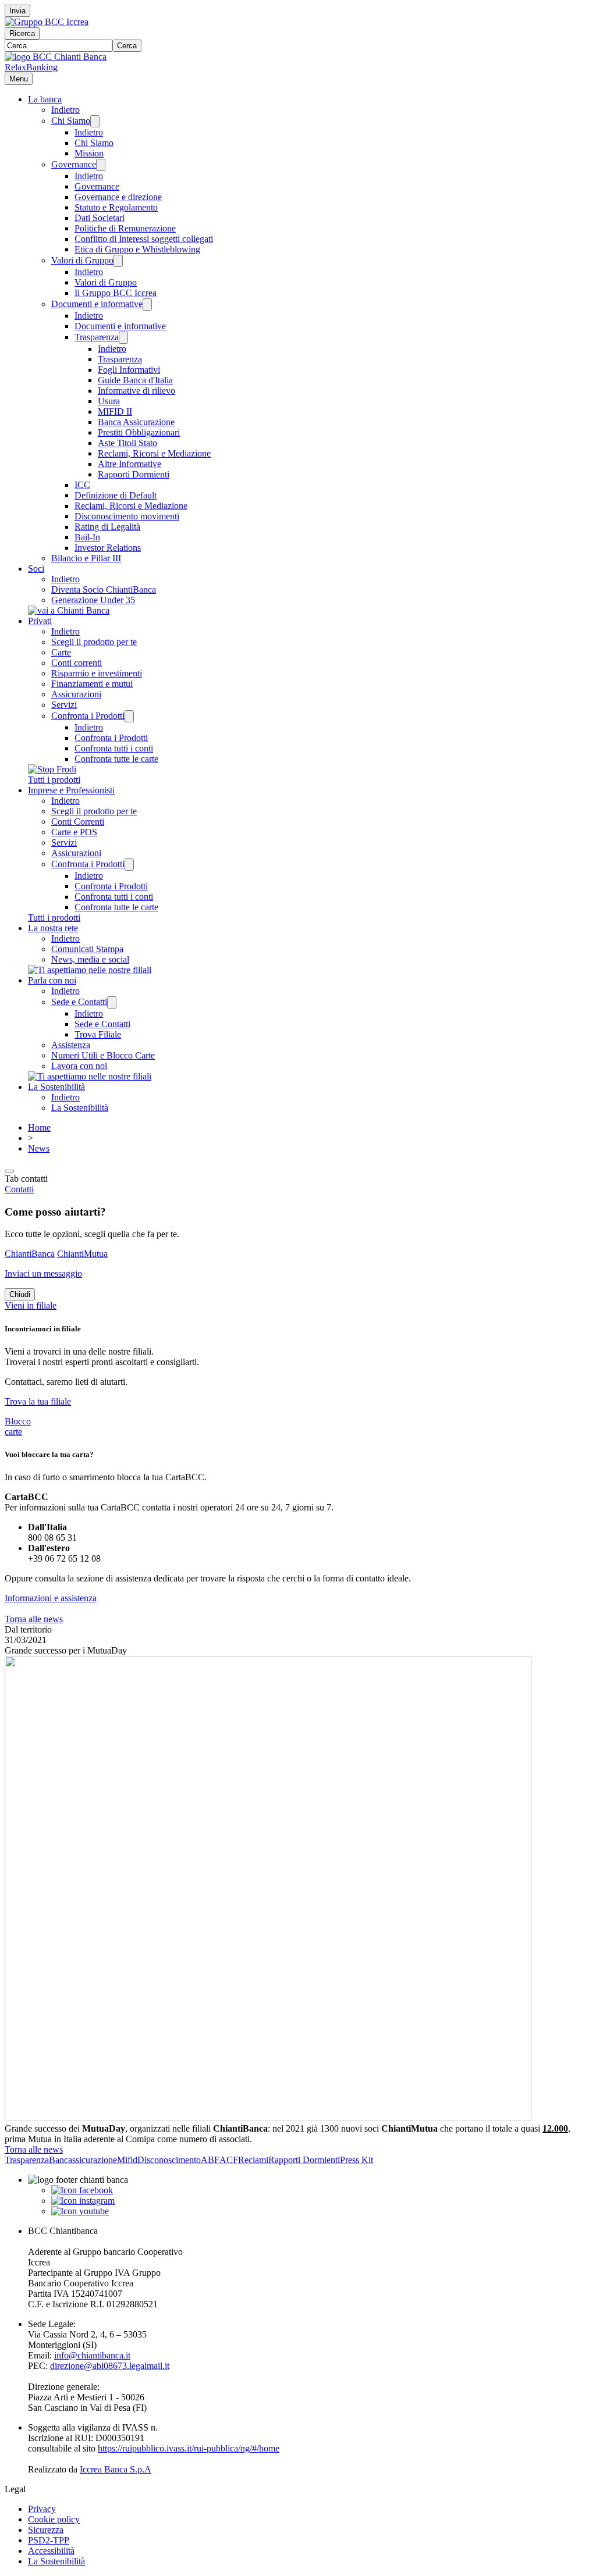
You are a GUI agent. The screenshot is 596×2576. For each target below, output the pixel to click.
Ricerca (22, 33)
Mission (89, 153)
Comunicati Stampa (87, 949)
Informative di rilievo (136, 391)
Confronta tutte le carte (116, 759)
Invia (17, 11)
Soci (36, 569)
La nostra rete (53, 928)
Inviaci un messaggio (43, 1273)
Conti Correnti (78, 822)
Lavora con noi (79, 1066)
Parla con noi (52, 980)
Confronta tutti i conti (114, 748)
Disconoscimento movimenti (127, 516)
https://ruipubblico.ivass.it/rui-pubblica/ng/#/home (189, 2448)
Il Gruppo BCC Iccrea (116, 293)
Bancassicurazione (83, 2160)
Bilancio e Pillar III (86, 558)
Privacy (42, 2509)
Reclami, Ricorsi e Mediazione (154, 453)
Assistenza (71, 1045)
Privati (40, 621)
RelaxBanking (31, 67)
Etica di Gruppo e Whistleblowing (137, 249)
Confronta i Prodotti (88, 716)
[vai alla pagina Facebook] (82, 2190)
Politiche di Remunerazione (125, 228)
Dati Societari (100, 218)
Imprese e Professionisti (71, 790)
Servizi (64, 705)
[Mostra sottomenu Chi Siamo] (95, 121)
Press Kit (356, 2160)
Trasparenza (97, 337)
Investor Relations (108, 548)
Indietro (65, 110)
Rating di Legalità (107, 527)
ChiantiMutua (82, 1254)
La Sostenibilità (56, 1087)
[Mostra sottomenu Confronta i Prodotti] (129, 716)
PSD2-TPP (49, 2540)
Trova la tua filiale (38, 1401)
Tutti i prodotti (54, 780)
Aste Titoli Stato (127, 443)
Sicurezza (46, 2530)
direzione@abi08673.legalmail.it (110, 2366)
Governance (74, 164)
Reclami (253, 2160)
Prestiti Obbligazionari (139, 432)
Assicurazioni (76, 694)
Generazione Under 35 (93, 600)
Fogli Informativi (129, 370)
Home (39, 1127)
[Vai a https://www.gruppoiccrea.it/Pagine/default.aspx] (47, 22)
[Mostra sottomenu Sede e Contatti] (112, 1002)
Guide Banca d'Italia (135, 380)
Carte (61, 652)
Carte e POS (74, 832)
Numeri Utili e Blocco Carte (103, 1055)
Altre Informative (130, 464)
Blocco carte (18, 1426)
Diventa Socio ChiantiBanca (104, 589)
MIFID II (115, 411)
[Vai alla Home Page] (56, 57)
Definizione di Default (116, 495)
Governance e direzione (118, 197)
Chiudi (20, 1294)
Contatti (19, 1189)
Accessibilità (51, 2551)
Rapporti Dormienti (134, 474)
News (39, 1148)
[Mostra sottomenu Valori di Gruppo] (118, 261)
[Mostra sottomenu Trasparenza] (123, 338)
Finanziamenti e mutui (92, 684)
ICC (82, 485)
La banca (45, 99)
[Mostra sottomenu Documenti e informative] (147, 304)
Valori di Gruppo (82, 260)
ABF (210, 2160)
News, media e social (90, 959)
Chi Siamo (71, 121)
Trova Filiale (98, 1034)
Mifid (127, 2160)
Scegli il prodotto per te (94, 642)
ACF (229, 2160)
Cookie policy (54, 2519)
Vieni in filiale (31, 1305)
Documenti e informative (97, 304)
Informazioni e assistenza (51, 1598)
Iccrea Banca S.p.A (116, 2469)
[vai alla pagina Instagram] (83, 2201)
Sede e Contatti (79, 1002)
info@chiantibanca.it (92, 2355)
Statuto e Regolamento (116, 207)
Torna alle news (34, 1619)
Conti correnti (77, 663)
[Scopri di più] (69, 610)
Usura (109, 401)
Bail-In (87, 537)
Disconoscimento (169, 2160)
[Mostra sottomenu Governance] (101, 165)
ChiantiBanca (30, 1254)
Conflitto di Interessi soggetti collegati (144, 239)
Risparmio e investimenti (97, 673)
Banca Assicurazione (136, 422)
